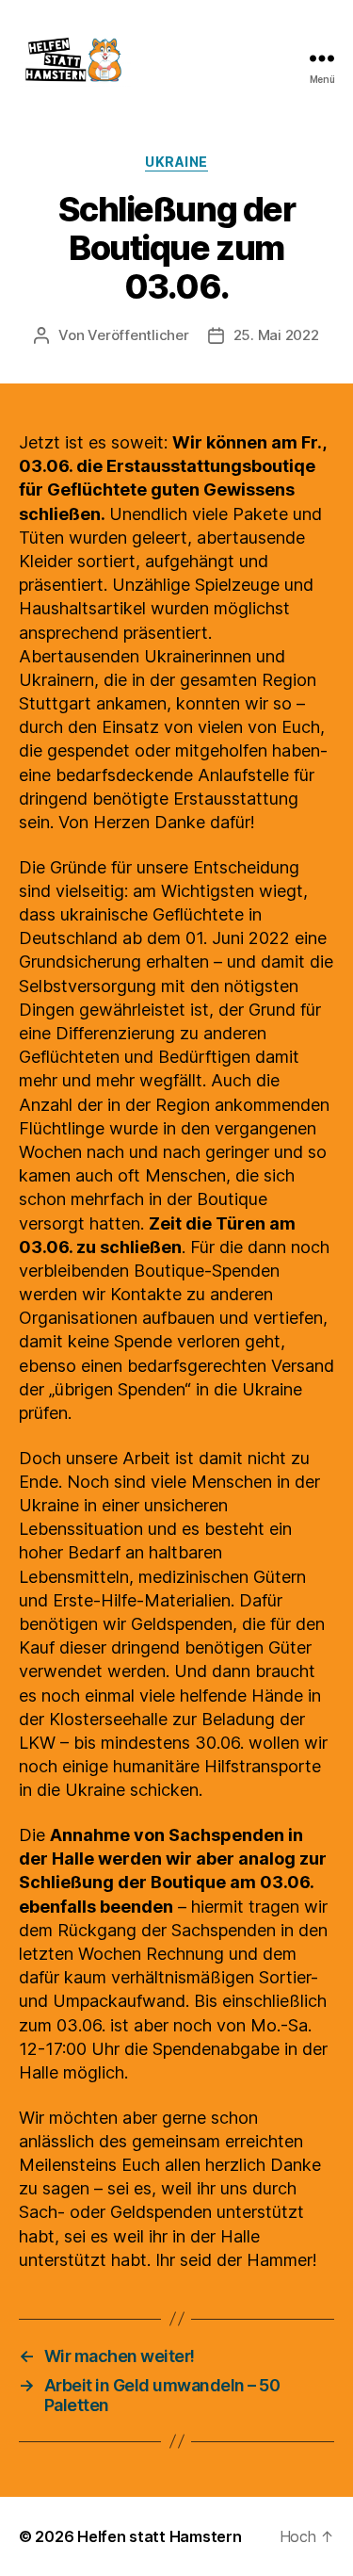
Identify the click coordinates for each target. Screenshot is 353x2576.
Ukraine (176, 162)
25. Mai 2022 (276, 335)
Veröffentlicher (138, 335)
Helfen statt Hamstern (159, 2536)
